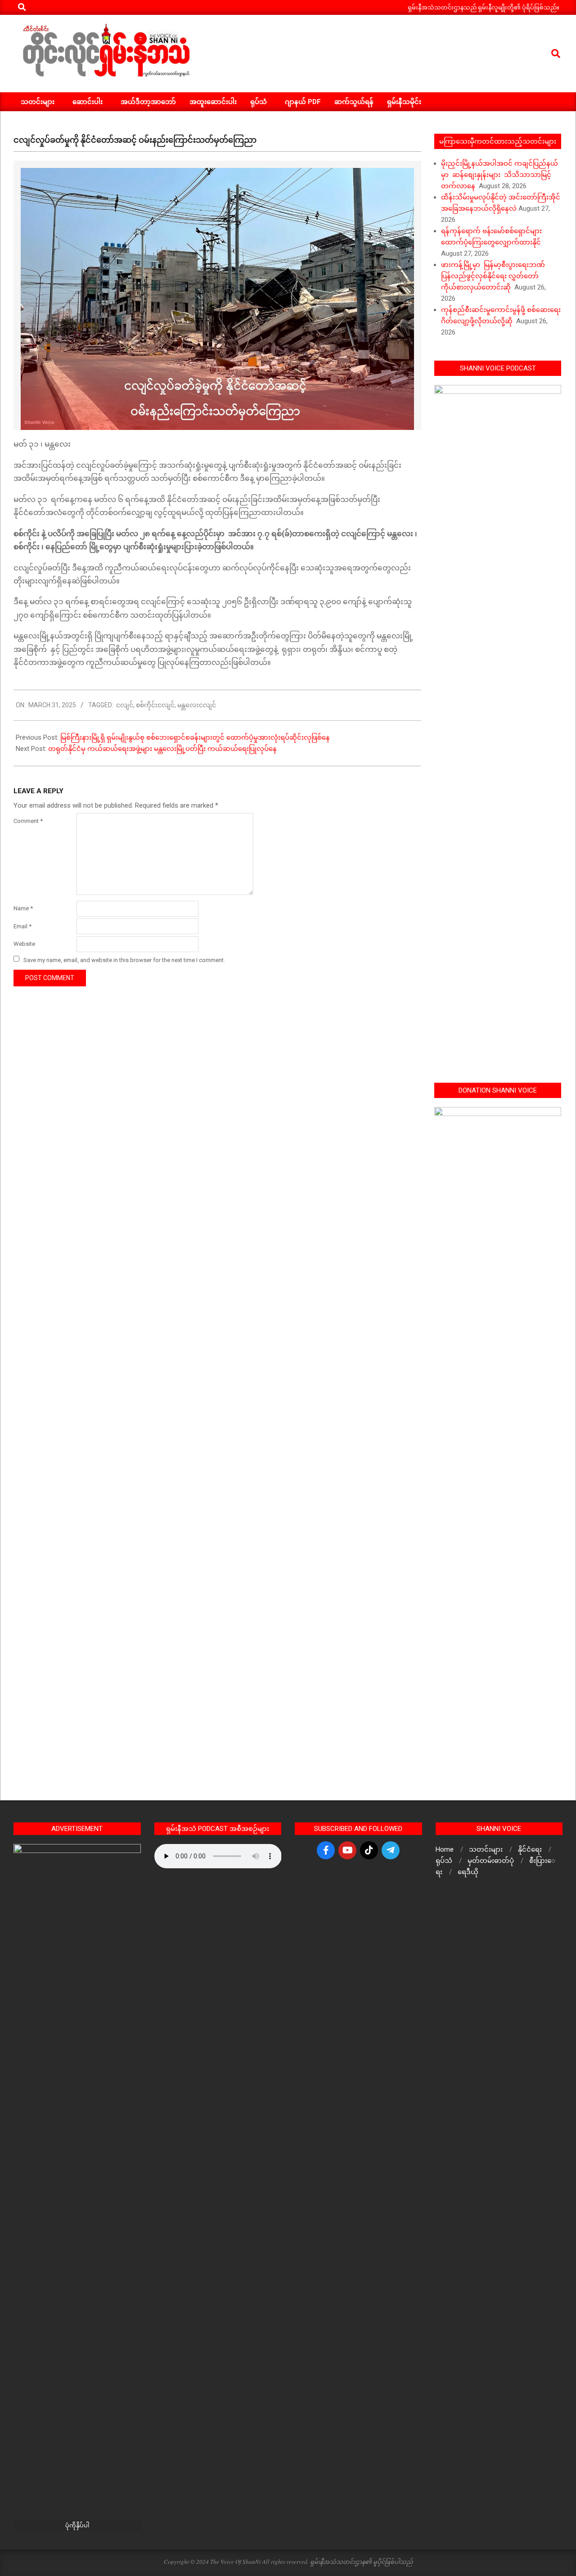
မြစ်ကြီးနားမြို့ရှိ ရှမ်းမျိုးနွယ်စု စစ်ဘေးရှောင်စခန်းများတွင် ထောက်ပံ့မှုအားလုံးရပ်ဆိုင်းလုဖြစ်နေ (196, 737)
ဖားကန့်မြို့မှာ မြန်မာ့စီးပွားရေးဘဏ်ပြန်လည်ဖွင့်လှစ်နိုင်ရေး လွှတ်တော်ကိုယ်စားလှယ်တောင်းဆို (493, 276)
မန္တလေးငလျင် (197, 705)
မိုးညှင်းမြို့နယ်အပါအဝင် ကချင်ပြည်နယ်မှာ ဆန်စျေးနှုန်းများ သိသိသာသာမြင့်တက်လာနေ (499, 175)
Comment (28, 821)
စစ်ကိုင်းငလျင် (155, 705)
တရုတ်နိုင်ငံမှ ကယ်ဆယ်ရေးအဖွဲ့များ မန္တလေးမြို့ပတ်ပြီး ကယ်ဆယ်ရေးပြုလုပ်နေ (162, 749)
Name (23, 908)
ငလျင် (125, 705)
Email (22, 926)
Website (24, 944)
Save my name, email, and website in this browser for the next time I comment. (124, 960)
